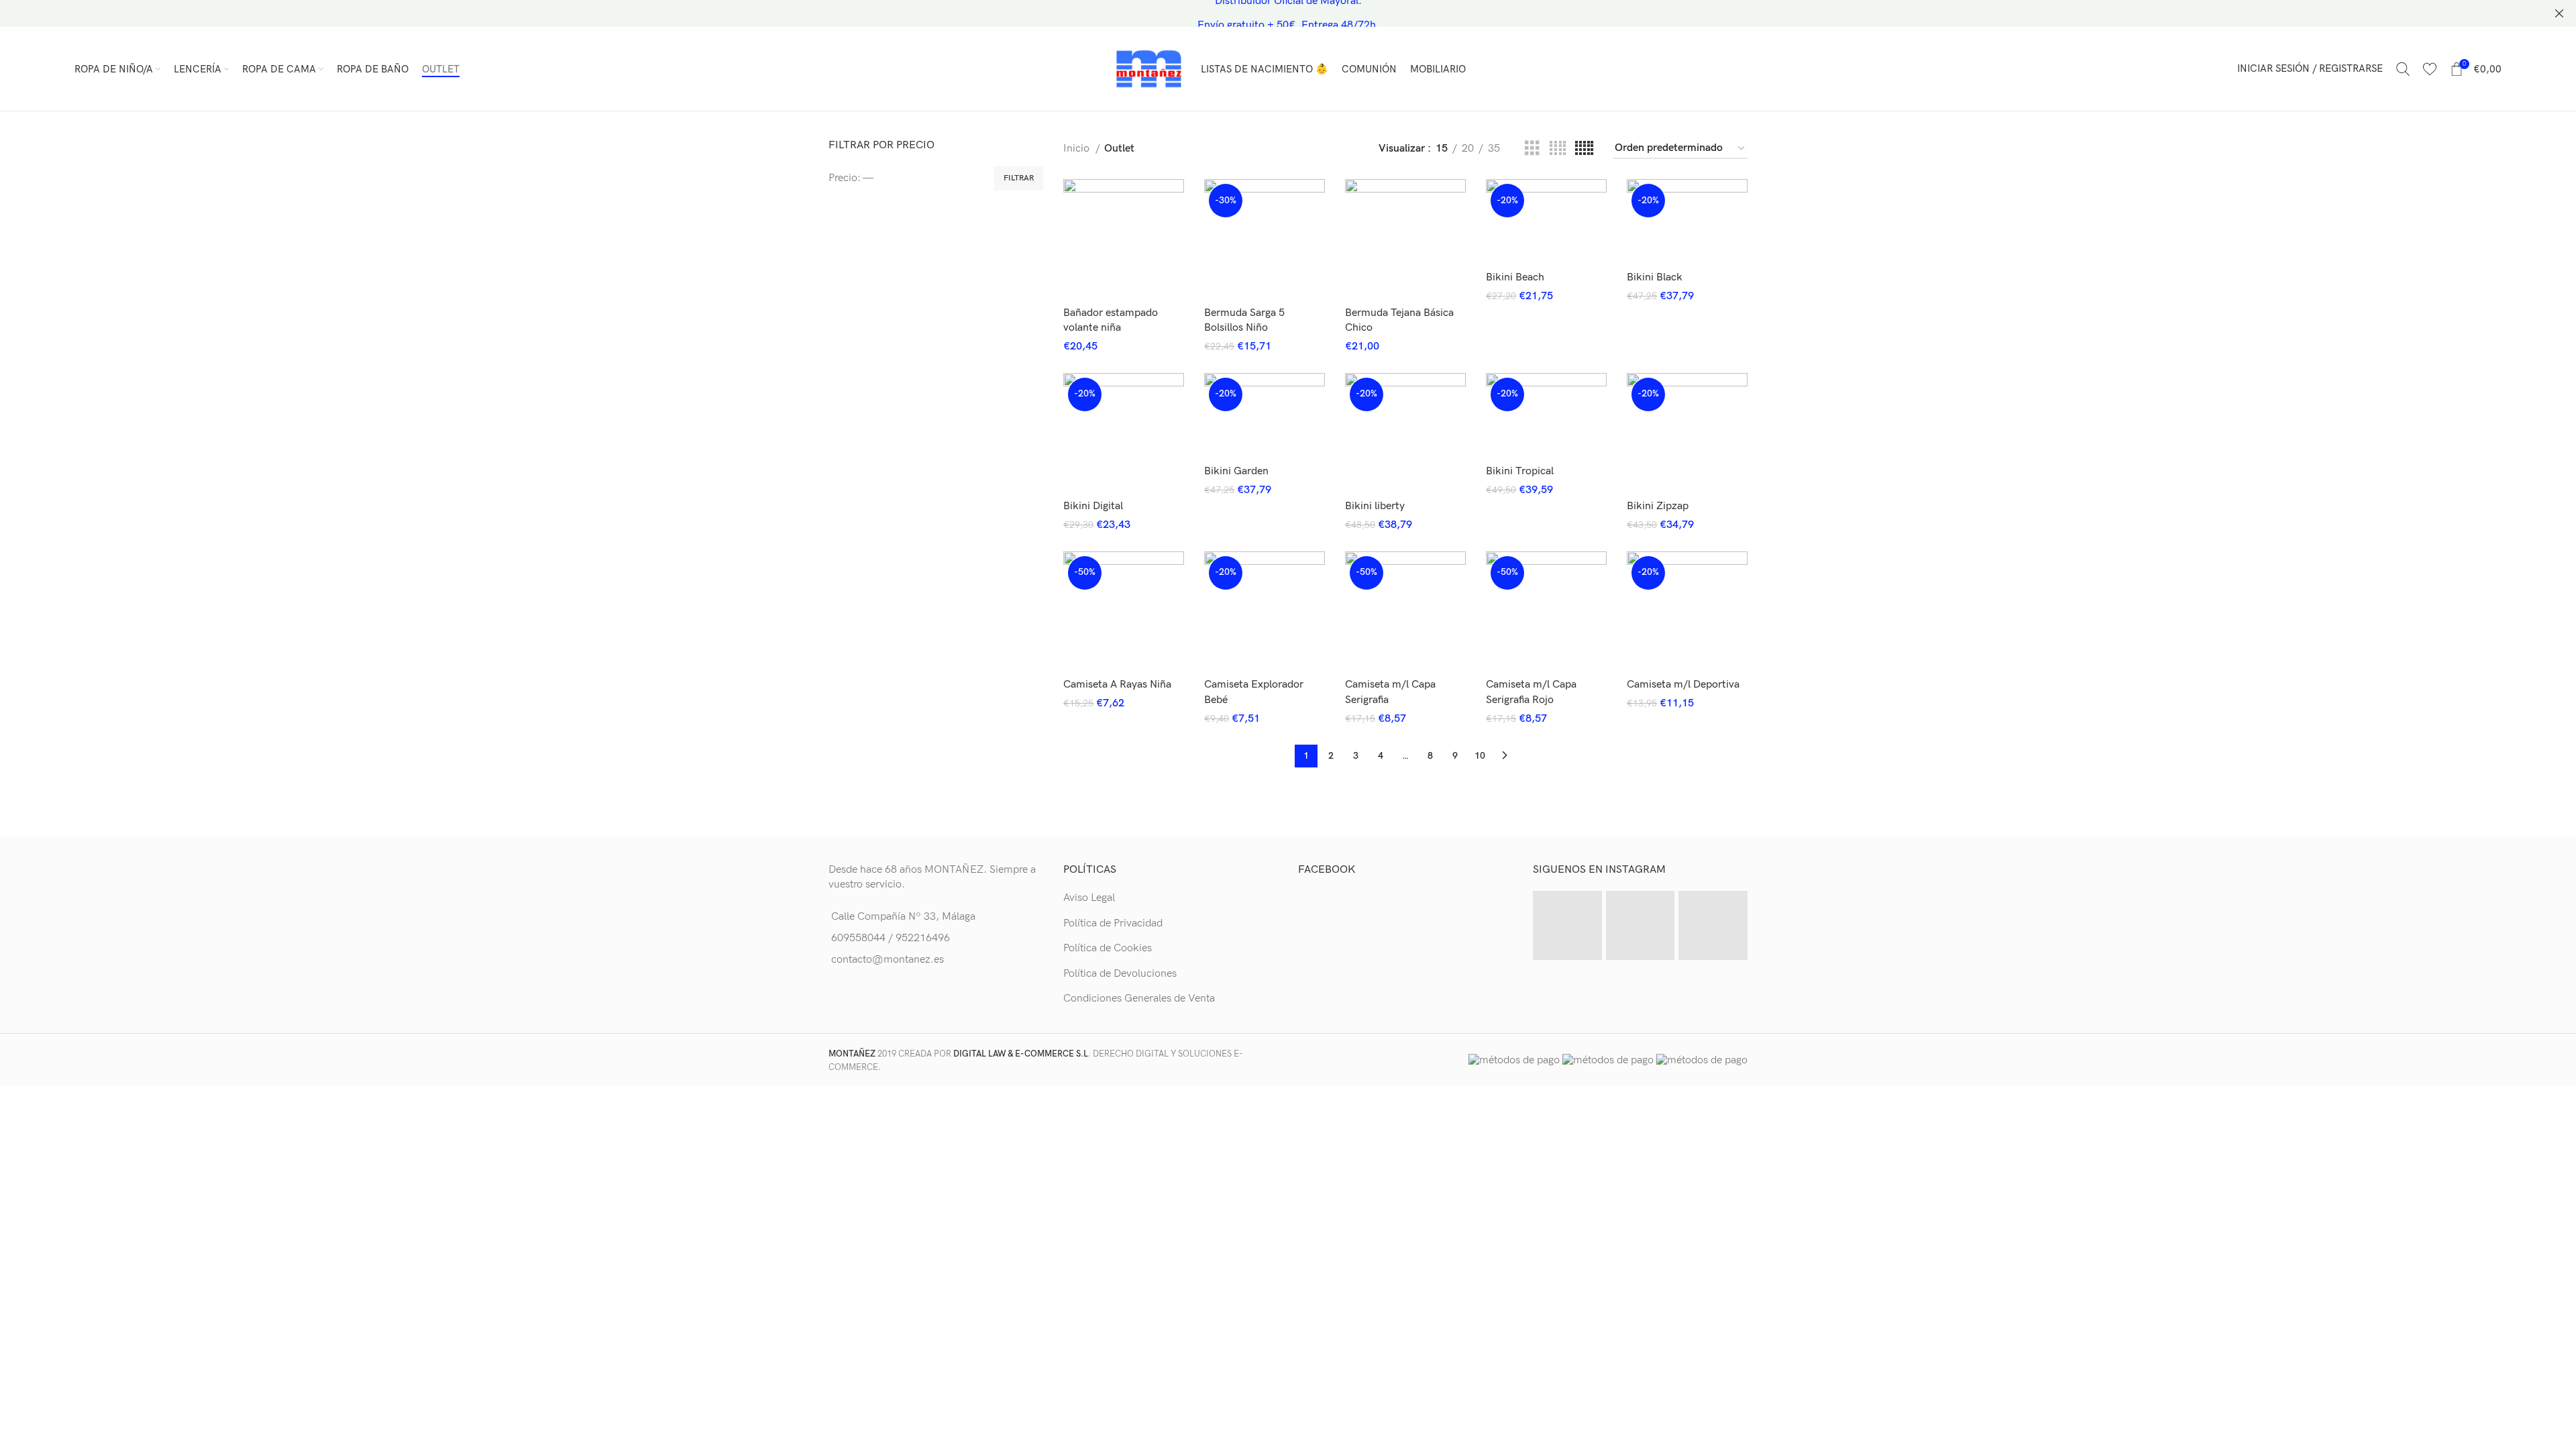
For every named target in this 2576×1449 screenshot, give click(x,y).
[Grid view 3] (1532, 149)
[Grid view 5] (1584, 149)
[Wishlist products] (2430, 69)
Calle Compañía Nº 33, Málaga (903, 917)
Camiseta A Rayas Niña (1117, 685)
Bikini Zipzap (1658, 506)
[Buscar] (2403, 69)
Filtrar (1019, 178)
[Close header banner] (2559, 13)
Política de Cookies (1108, 948)
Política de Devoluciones (1120, 974)
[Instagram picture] (1567, 925)
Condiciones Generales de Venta (1139, 999)
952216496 (923, 938)
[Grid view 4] (1558, 149)
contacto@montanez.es (888, 960)
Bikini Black (1655, 277)
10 (1480, 756)
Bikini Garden (1236, 471)
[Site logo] (1149, 68)
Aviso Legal (1089, 898)
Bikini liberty (1375, 506)
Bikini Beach (1515, 277)
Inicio (1078, 149)
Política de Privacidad (1113, 923)
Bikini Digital (1093, 506)
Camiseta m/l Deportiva (1683, 685)
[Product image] (1124, 239)
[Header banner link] (1268, 13)
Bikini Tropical (1520, 471)
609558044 (858, 938)
